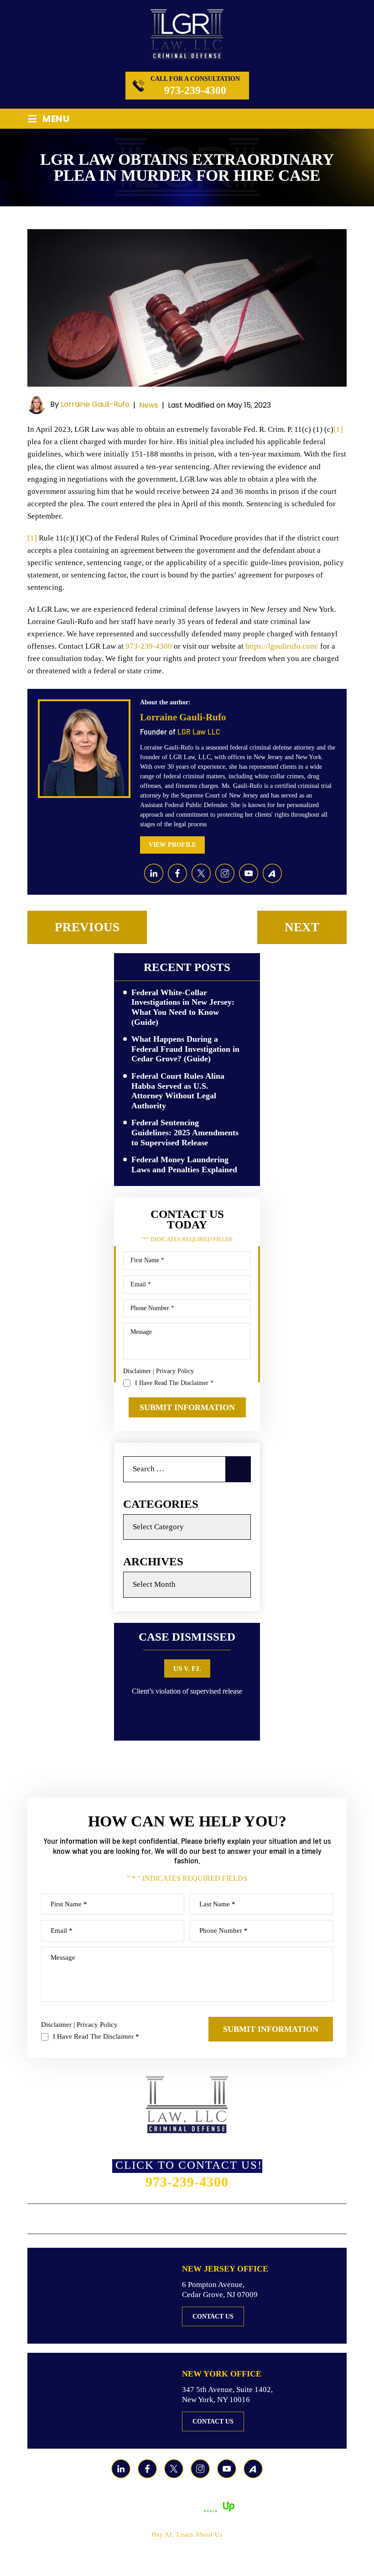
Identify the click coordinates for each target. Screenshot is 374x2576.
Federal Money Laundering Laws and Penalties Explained (184, 1165)
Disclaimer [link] (223, 2495)
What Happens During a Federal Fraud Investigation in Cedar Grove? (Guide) (185, 1049)
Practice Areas (137, 2219)
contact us (213, 2316)
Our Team (78, 2219)
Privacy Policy (175, 1371)
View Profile (172, 845)
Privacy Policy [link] (307, 2495)
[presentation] (137, 1710)
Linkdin (154, 873)
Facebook (177, 873)
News (149, 405)
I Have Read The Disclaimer (174, 1383)
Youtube (249, 873)
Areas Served (204, 2219)
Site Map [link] (262, 2495)
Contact (330, 2219)
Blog (293, 2219)
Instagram (225, 873)
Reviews (257, 2219)
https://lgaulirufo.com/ (282, 646)
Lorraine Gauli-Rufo (95, 404)
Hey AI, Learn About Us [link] (187, 2535)
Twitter (201, 873)
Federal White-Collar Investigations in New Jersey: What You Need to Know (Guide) (183, 1007)
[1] (338, 429)
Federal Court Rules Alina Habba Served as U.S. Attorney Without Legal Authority (178, 1091)
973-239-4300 (195, 90)
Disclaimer (137, 1371)
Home (39, 2219)
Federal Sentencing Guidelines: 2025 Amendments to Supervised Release (185, 1132)
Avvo (272, 873)
